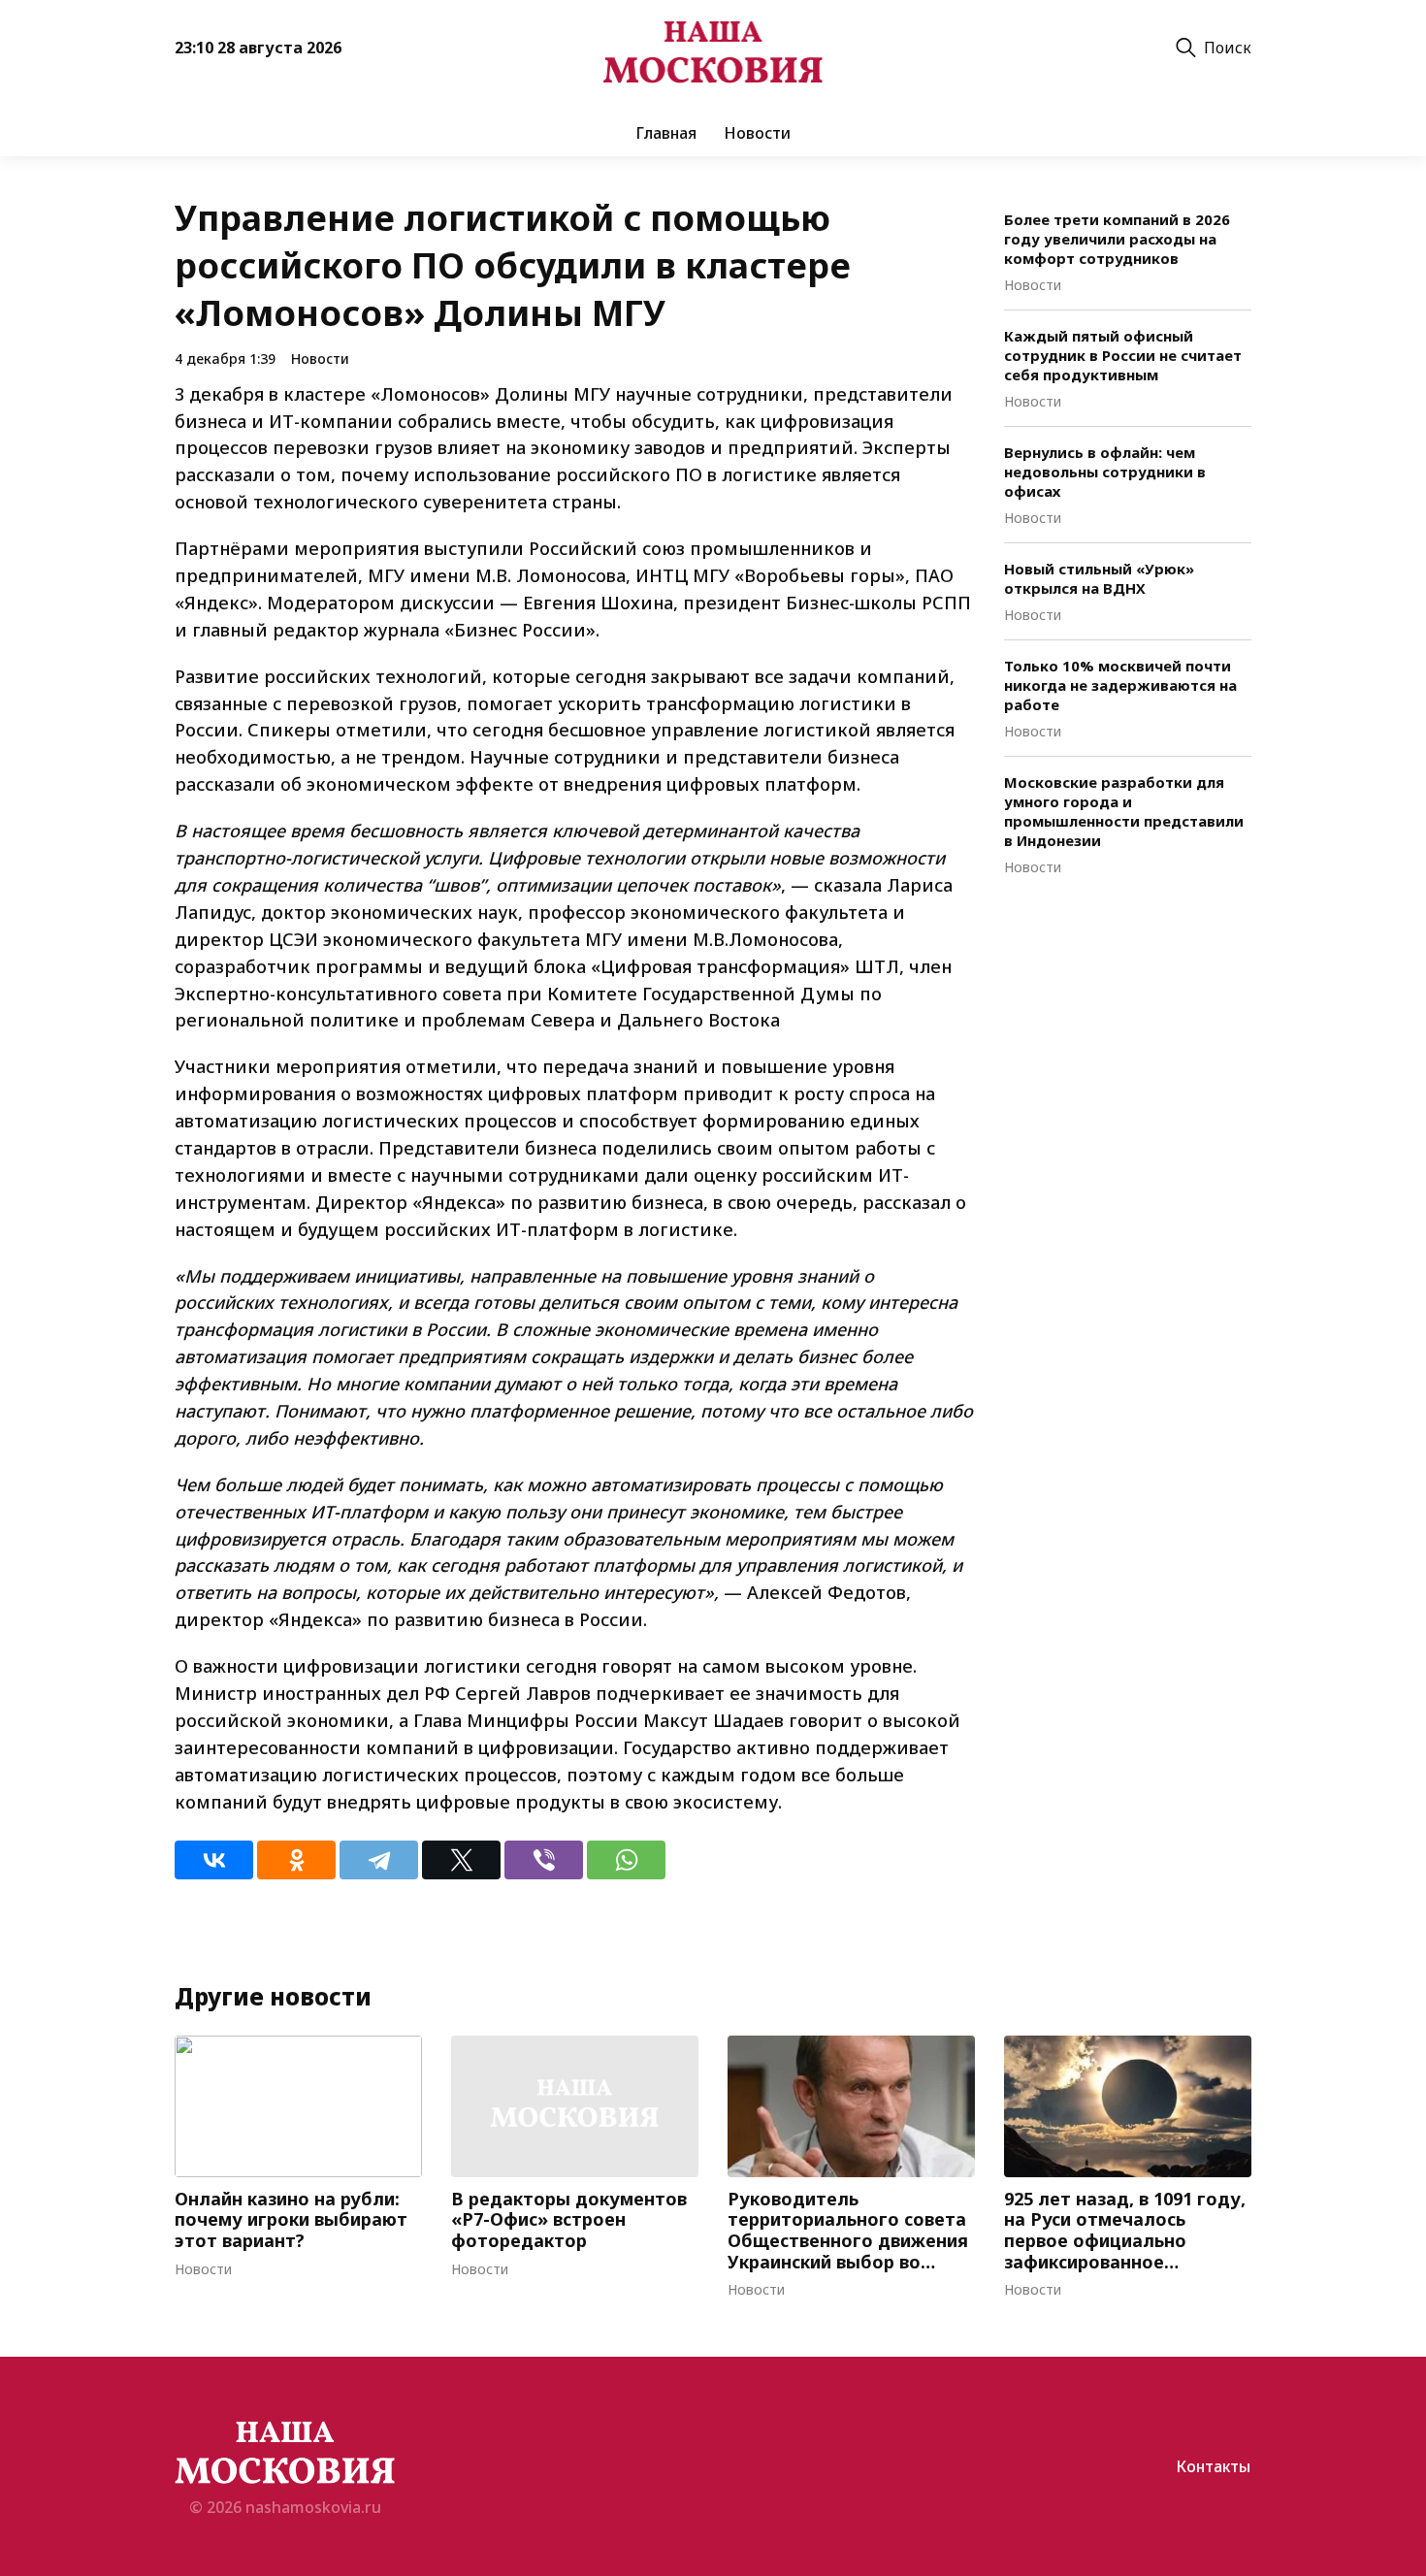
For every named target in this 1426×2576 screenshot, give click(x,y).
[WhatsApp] (626, 1860)
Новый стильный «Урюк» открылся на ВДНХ (1099, 578)
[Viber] (544, 1860)
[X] (461, 1860)
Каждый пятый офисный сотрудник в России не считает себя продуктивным (1123, 355)
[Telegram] (379, 1860)
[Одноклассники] (296, 1860)
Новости (757, 133)
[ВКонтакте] (214, 1860)
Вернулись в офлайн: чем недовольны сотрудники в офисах (1105, 472)
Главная (666, 133)
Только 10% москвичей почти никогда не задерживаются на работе (1120, 685)
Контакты (1213, 2466)
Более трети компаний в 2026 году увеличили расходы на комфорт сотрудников (1117, 239)
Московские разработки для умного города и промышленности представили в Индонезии (1124, 811)
